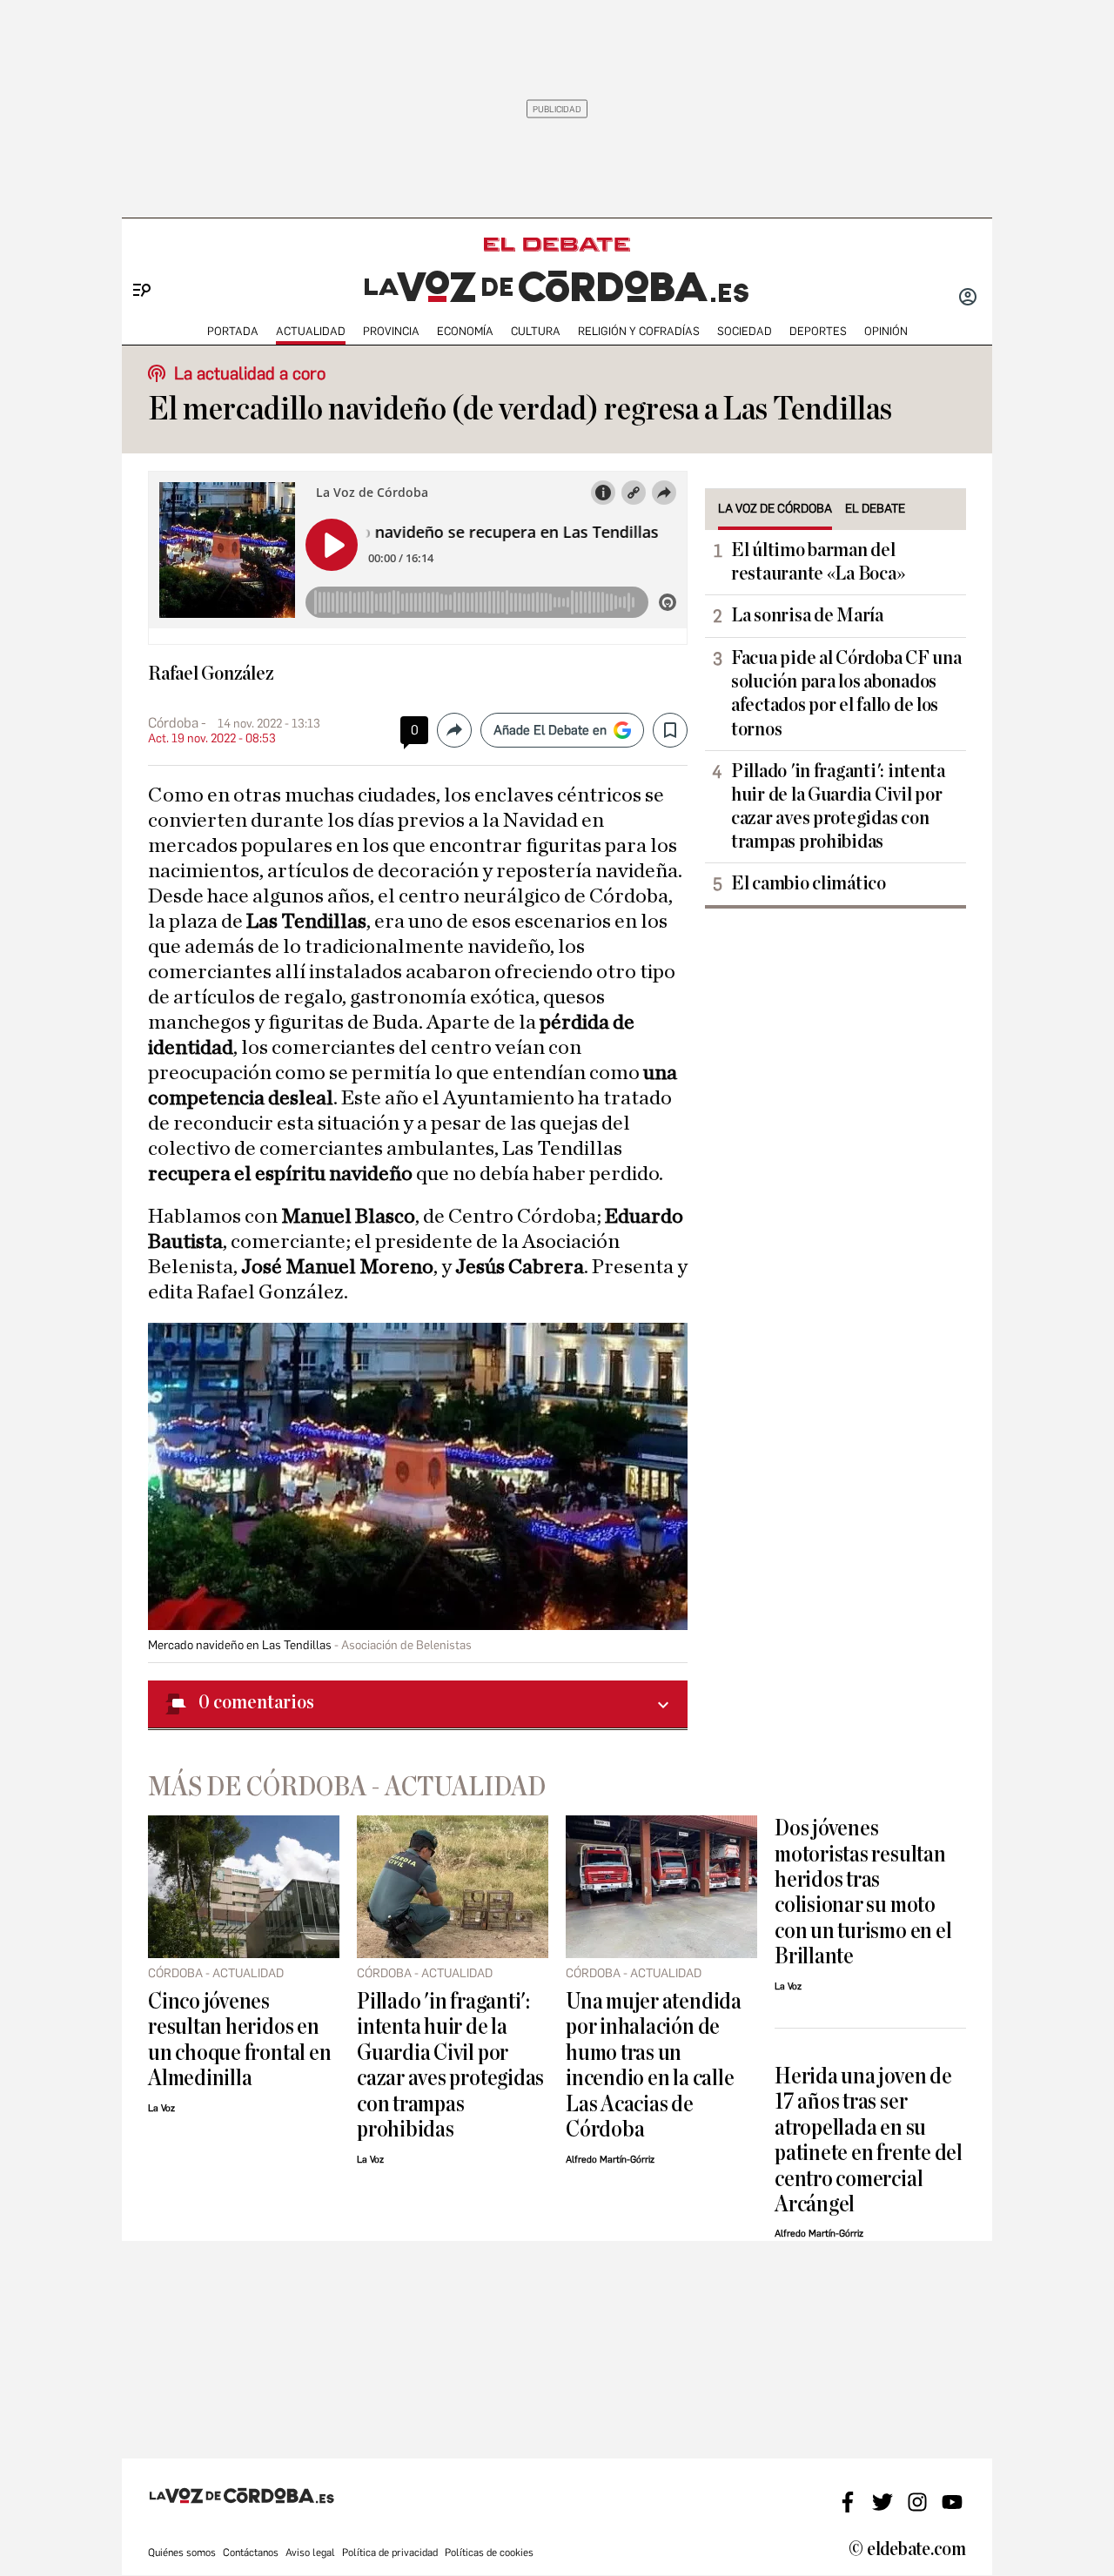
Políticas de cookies (489, 2553)
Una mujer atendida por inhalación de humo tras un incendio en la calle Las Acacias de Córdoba (654, 2065)
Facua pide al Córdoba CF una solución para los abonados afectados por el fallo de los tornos (846, 693)
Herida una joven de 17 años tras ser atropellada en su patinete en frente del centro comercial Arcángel (869, 2140)
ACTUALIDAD (311, 331)
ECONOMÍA (465, 331)
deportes (818, 331)
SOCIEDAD (745, 331)
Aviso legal (310, 2553)
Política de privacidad (390, 2553)
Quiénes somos (182, 2553)
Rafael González (211, 674)
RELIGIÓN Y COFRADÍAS (639, 331)
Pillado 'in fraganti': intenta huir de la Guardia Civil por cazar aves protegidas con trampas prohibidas (838, 806)
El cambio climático (809, 883)
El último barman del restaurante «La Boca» (818, 562)
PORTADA (233, 331)
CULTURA (536, 331)
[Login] (968, 299)
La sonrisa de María (807, 615)
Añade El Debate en (550, 730)
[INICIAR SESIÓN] (968, 299)
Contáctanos (251, 2553)
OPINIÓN (886, 331)
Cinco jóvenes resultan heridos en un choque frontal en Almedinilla (239, 2039)
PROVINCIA (391, 331)
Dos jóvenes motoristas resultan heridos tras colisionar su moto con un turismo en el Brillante (863, 1892)
